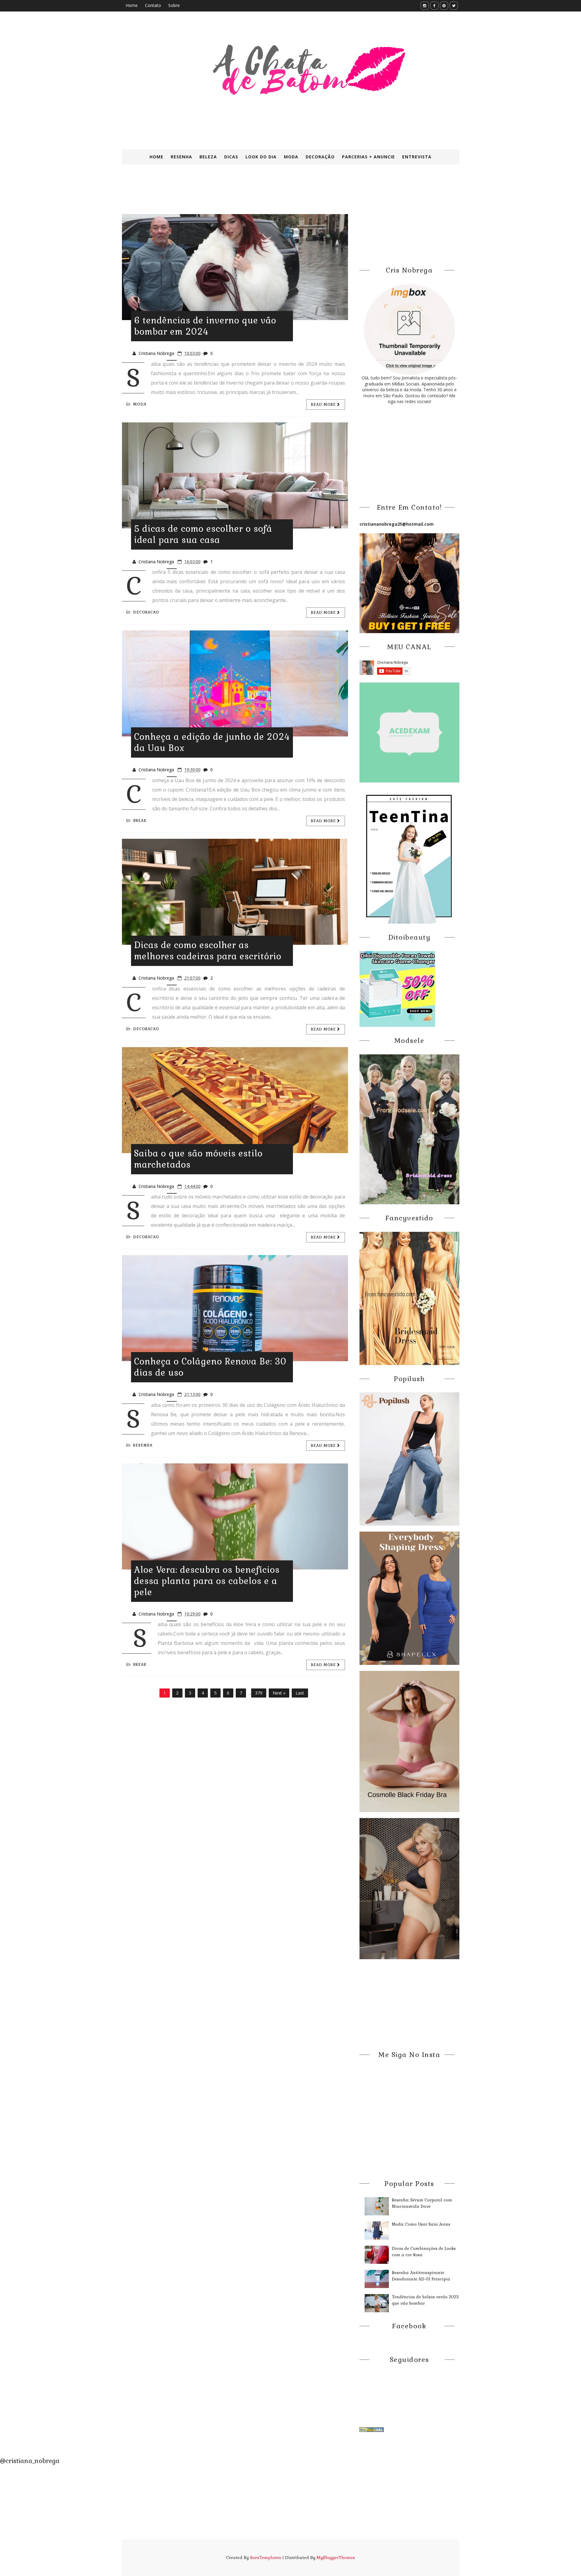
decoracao (146, 612)
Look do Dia (261, 157)
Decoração (320, 157)
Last (300, 1693)
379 (259, 1693)
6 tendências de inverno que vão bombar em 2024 (205, 326)
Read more (324, 405)
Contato (153, 5)
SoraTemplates (266, 2558)
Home (132, 5)
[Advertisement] (269, 193)
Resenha (181, 157)
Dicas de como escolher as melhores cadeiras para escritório (208, 951)
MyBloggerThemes (336, 2558)
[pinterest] (444, 6)
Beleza (208, 157)
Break (140, 821)
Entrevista (417, 157)
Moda (291, 157)
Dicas (231, 157)
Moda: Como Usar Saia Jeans (421, 2224)
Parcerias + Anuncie (368, 157)
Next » (279, 1693)
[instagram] (425, 6)
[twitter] (454, 6)
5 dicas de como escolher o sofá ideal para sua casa (203, 534)
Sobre (174, 5)
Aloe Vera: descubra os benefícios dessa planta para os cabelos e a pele (207, 1581)
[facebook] (434, 6)
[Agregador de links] (372, 2429)
